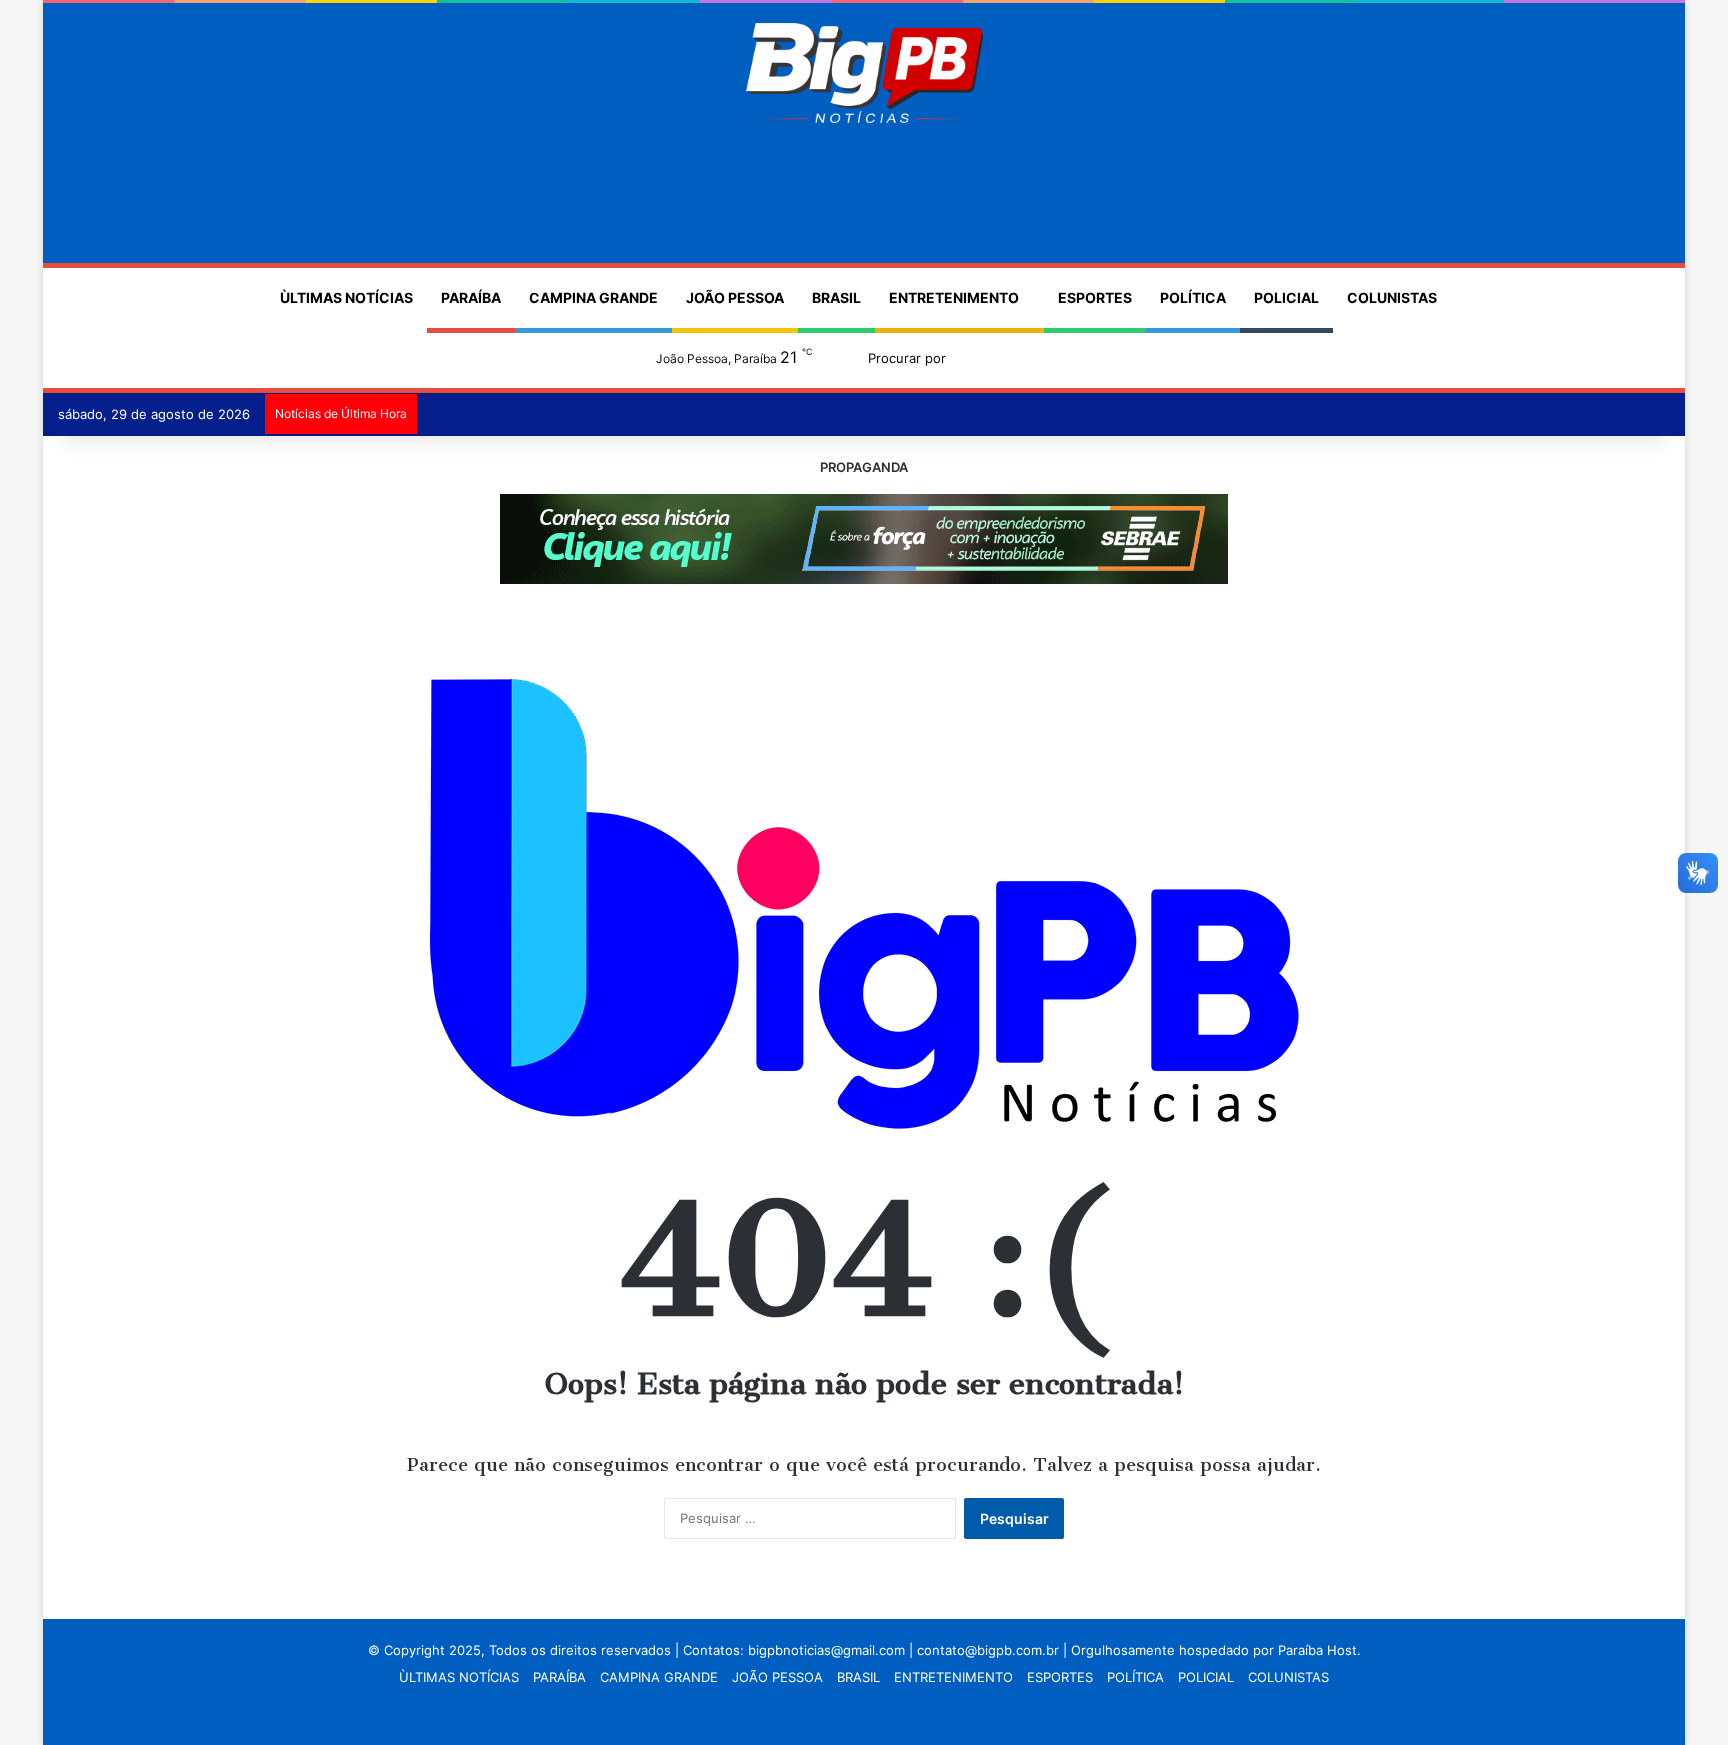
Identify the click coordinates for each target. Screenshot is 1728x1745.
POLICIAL (1286, 297)
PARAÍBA (471, 297)
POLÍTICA (1193, 297)
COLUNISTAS (1392, 297)
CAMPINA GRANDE (593, 297)
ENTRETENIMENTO (954, 297)
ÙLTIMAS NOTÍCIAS (346, 297)
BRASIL (836, 297)
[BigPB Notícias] (863, 73)
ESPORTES (1095, 297)
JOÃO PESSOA (735, 297)
